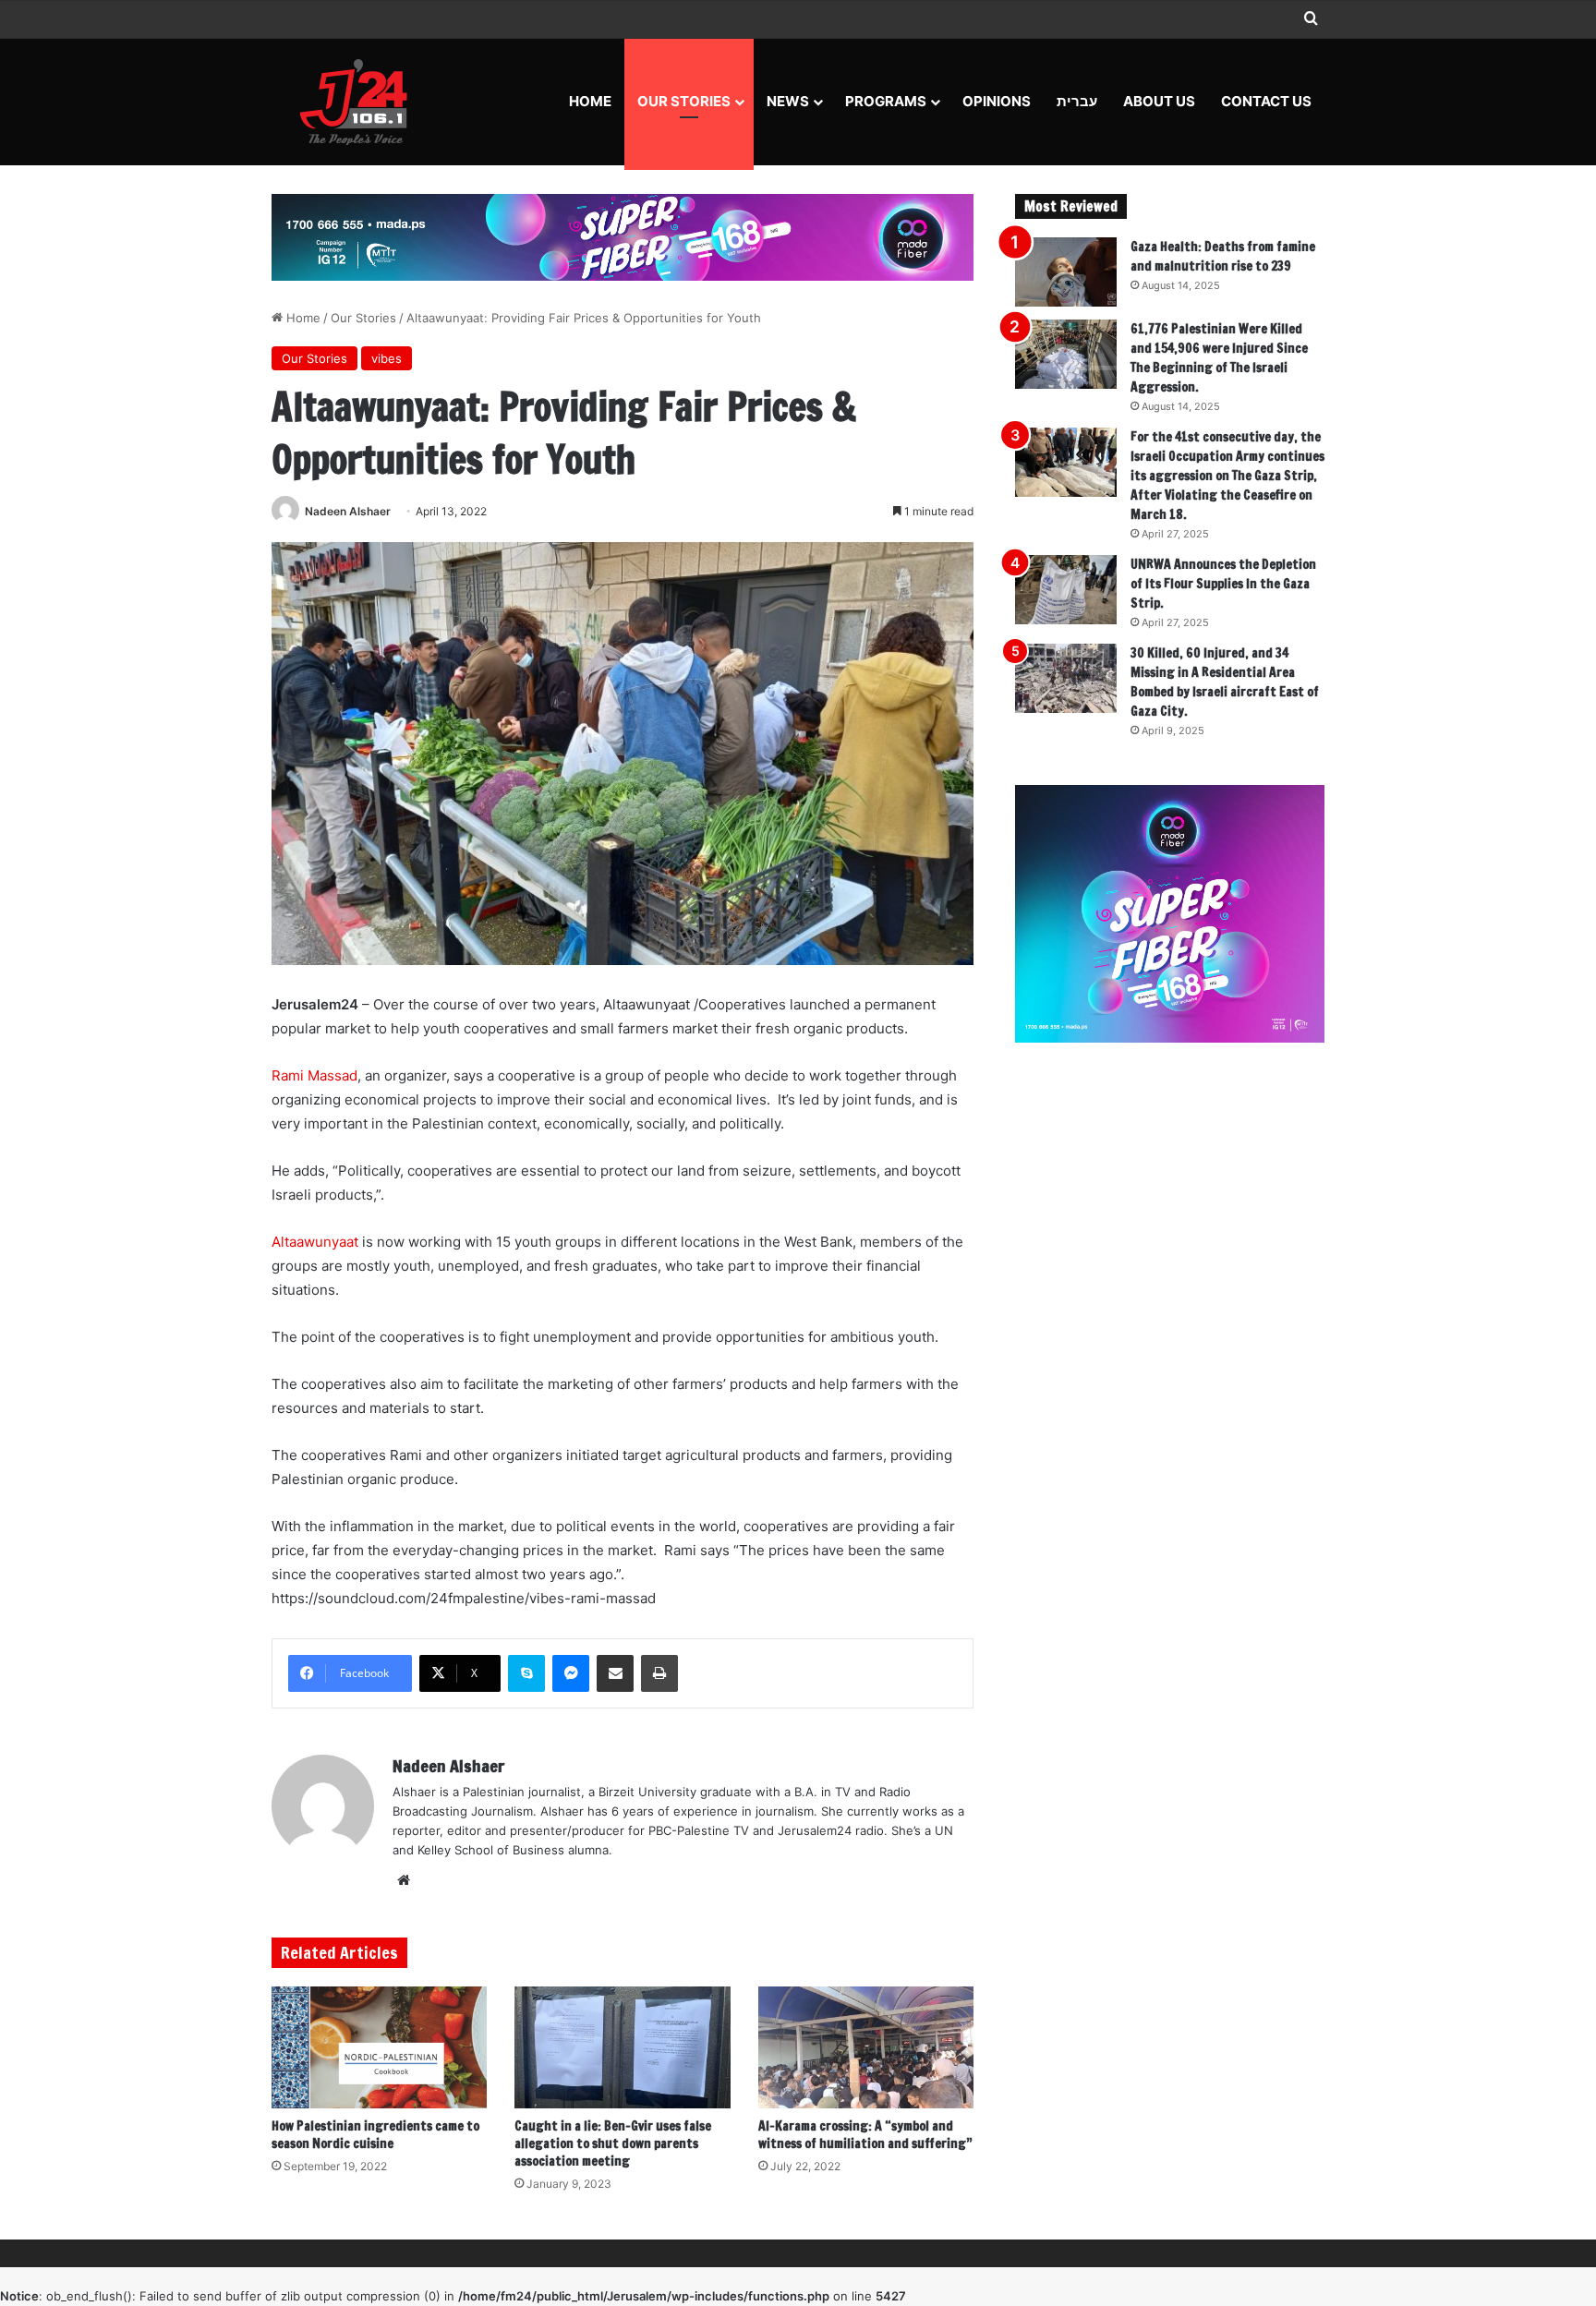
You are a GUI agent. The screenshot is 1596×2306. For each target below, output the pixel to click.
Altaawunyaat (315, 1242)
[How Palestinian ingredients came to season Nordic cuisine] (379, 2047)
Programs (886, 101)
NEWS (788, 101)
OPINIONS (997, 101)
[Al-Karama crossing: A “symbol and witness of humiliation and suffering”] (866, 2047)
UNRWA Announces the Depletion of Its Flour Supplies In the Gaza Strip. (1223, 584)
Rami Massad (314, 1075)
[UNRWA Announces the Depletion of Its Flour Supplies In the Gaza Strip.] (1066, 590)
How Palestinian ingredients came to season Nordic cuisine (375, 2135)
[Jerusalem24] (361, 102)
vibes (387, 358)
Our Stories (684, 101)
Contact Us (1266, 101)
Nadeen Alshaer (348, 511)
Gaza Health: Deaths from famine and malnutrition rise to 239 (1223, 256)
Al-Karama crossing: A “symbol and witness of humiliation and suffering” (865, 2135)
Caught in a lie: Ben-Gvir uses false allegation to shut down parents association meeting (613, 2143)
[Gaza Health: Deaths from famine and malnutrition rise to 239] (1066, 272)
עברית (1077, 101)
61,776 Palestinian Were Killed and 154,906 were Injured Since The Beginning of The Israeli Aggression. (1219, 358)
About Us (1159, 101)
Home (590, 101)
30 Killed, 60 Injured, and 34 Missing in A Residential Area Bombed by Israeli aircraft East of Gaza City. (1225, 682)
